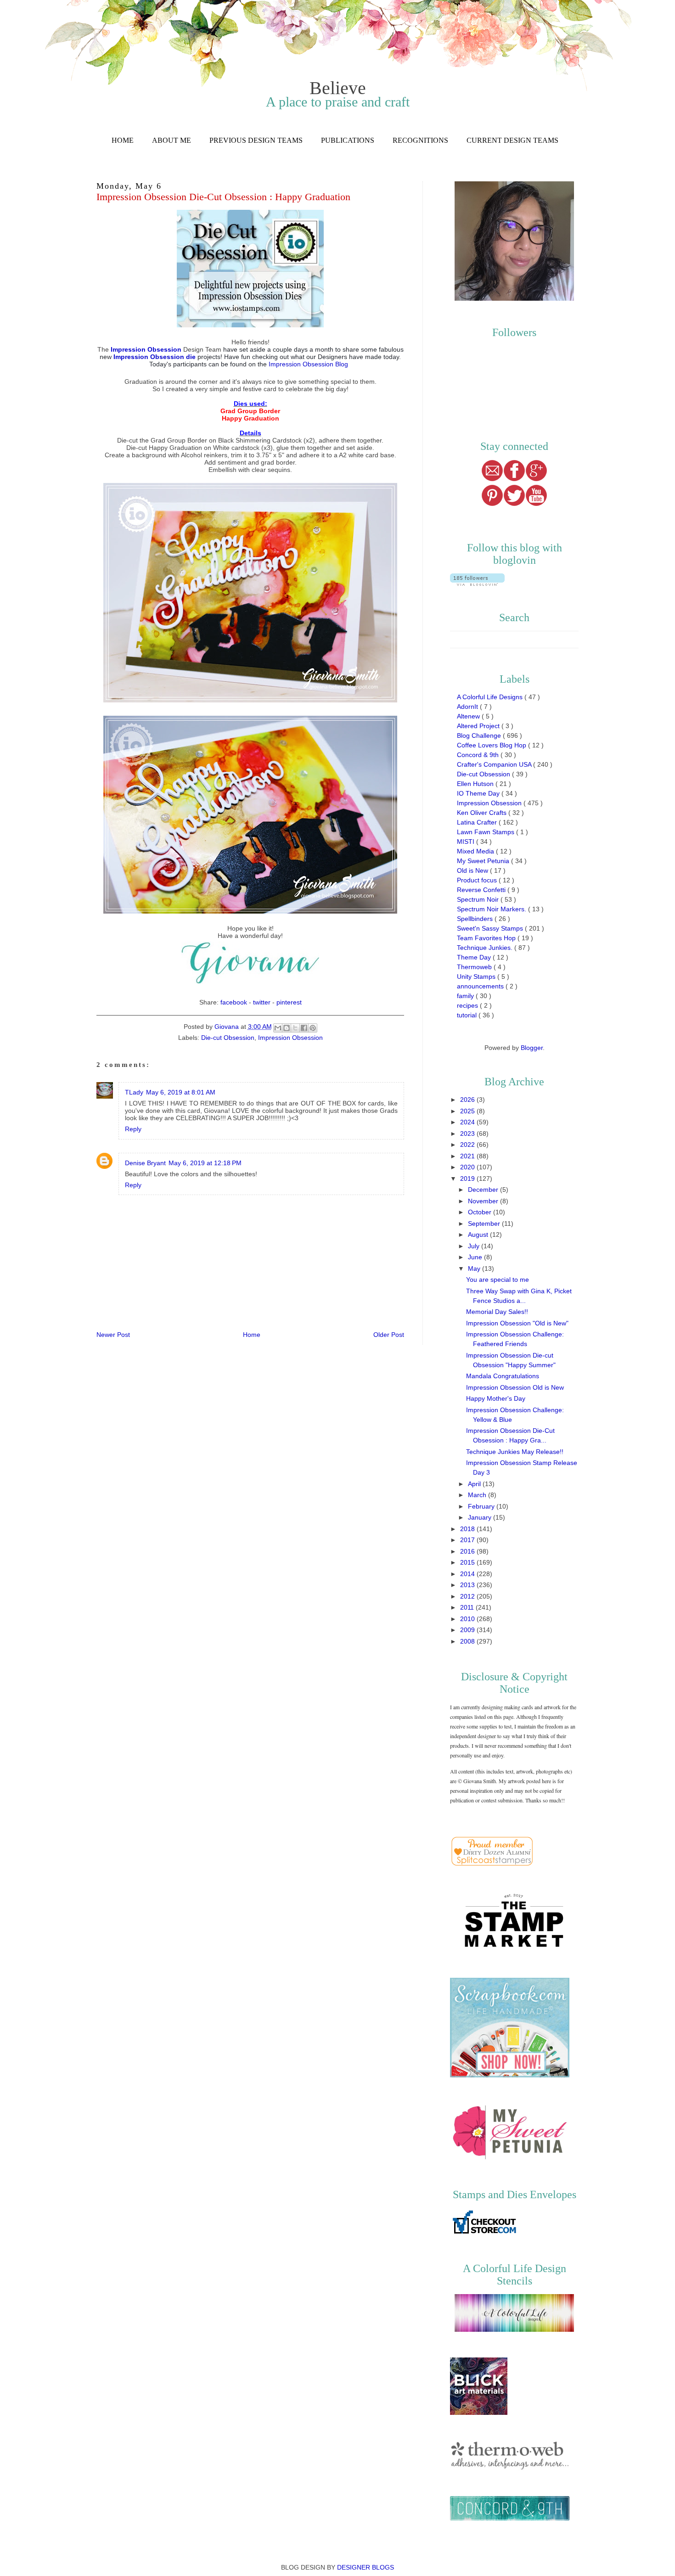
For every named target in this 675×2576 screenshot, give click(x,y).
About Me (172, 140)
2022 (468, 1145)
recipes (468, 1005)
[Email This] (278, 1028)
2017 (468, 1540)
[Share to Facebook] (304, 1028)
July (475, 1246)
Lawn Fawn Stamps (487, 832)
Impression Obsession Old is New (515, 1387)
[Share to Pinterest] (313, 1028)
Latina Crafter (478, 822)
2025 (468, 1111)
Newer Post (113, 1335)
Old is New (473, 870)
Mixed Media (476, 851)
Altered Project (479, 726)
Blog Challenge (480, 735)
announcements (481, 986)
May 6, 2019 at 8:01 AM (181, 1092)
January (481, 1517)
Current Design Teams (512, 140)
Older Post (389, 1335)
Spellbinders (476, 919)
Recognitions (420, 140)
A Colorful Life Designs (491, 697)
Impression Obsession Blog (309, 364)
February (482, 1506)
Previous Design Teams (256, 140)
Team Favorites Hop (487, 938)
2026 (468, 1100)
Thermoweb (475, 967)
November (484, 1201)
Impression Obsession (290, 1038)
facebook (234, 1002)
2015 (468, 1562)
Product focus (478, 880)
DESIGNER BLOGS (366, 2567)
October (481, 1212)
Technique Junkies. (486, 948)
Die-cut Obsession (228, 1038)
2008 (468, 1641)
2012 (468, 1596)
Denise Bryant (145, 1163)
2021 (468, 1156)
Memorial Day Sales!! (497, 1312)
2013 (468, 1585)
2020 (468, 1167)
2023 (468, 1134)
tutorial (468, 1015)
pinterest (289, 1002)
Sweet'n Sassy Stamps (491, 928)
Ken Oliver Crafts (483, 813)
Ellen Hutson (476, 784)
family (466, 996)
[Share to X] (295, 1028)
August (479, 1235)
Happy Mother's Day (496, 1398)
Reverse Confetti (482, 890)
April (475, 1484)
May (475, 1268)
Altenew (469, 716)
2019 (468, 1179)
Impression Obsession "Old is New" (517, 1323)
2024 (468, 1122)
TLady (134, 1092)
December (484, 1190)
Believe (338, 88)
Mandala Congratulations (503, 1376)
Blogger (532, 1048)
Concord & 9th (479, 755)
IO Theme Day (479, 793)
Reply (133, 1129)
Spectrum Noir (479, 899)
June (476, 1257)
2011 (468, 1607)
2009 (468, 1630)
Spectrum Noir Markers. (492, 909)
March (478, 1495)
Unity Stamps (477, 977)
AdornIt (468, 707)
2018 (468, 1529)
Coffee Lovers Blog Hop (492, 745)
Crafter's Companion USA (495, 764)
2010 (468, 1619)
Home (123, 140)
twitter (262, 1002)
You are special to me (498, 1280)
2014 (468, 1574)
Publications (348, 140)
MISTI (467, 842)
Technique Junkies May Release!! (515, 1452)
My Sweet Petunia (484, 861)
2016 (468, 1551)
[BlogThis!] (287, 1028)
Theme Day (475, 957)
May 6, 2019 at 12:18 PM (205, 1163)
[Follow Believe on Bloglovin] (477, 584)
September (485, 1223)
